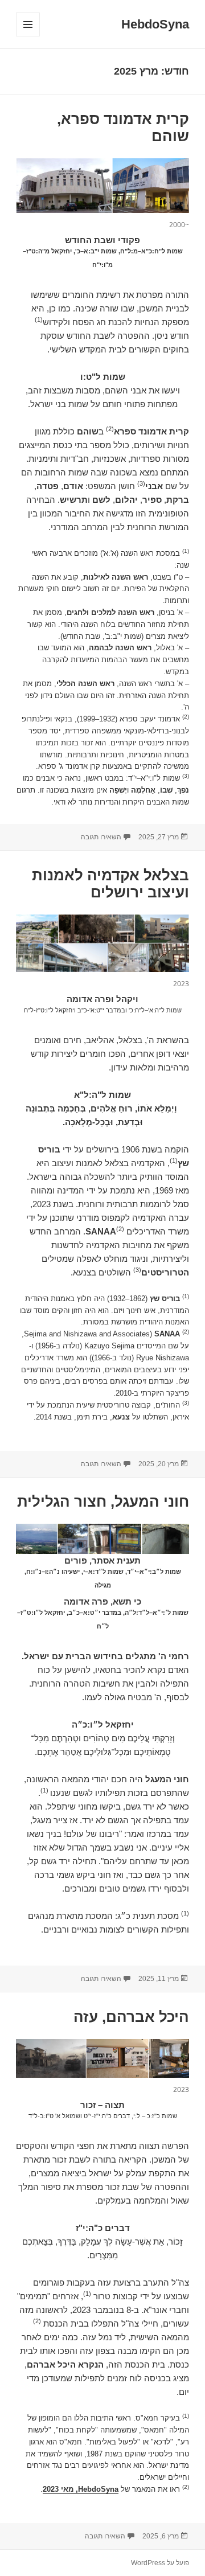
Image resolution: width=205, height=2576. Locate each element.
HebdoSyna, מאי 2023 (81, 2489)
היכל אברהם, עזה (131, 2017)
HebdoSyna (155, 24)
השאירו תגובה (101, 837)
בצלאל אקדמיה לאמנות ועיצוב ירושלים (110, 884)
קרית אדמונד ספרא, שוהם (123, 128)
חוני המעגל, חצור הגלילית (103, 1502)
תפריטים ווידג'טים (28, 36)
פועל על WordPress (160, 2563)
